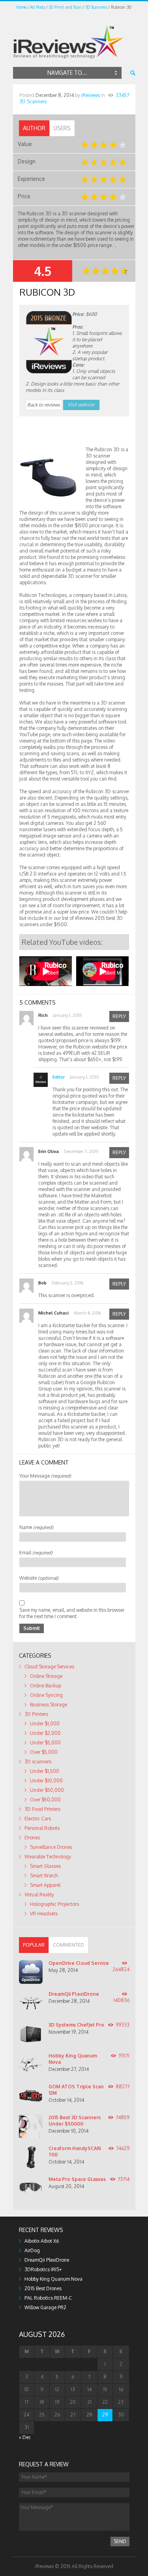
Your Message (45, 1476)
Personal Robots (42, 1828)
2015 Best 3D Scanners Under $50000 (75, 2121)
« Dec (25, 2437)
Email (36, 1553)
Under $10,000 (46, 1781)
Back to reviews (44, 405)
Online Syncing (46, 1695)
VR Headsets (44, 1914)
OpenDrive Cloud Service (79, 1963)
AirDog (32, 2250)
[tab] (34, 128)
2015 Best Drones (43, 2288)
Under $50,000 (47, 1790)
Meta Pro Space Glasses (77, 2179)
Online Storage (46, 1676)
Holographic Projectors (54, 1904)
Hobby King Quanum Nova (53, 2279)
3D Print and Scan (65, 7)
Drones (32, 1838)
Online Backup (46, 1686)
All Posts (37, 7)
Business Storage (49, 1705)
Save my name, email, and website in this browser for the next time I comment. (72, 1613)
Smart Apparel (45, 1885)
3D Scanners (96, 7)
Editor (59, 1077)
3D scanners (38, 1762)
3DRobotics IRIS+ (43, 2269)
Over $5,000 (44, 1752)
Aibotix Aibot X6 (42, 2241)
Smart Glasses (45, 1866)
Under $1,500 (45, 1771)
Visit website (81, 405)
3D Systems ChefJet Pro (76, 2025)
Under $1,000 (45, 1724)
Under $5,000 (45, 1743)
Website (39, 1578)
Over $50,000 (45, 1800)
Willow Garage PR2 (45, 2307)
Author (34, 128)
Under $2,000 (45, 1733)
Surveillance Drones (51, 1847)
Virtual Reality (39, 1895)
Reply (119, 1016)
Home (21, 7)
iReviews (91, 95)
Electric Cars (38, 1819)
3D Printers (36, 1714)
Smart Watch (44, 1876)
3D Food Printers (42, 1809)
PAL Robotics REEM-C (48, 2298)
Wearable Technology (48, 1857)
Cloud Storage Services (49, 1667)
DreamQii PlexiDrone (74, 1994)
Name (36, 1527)
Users (62, 128)
